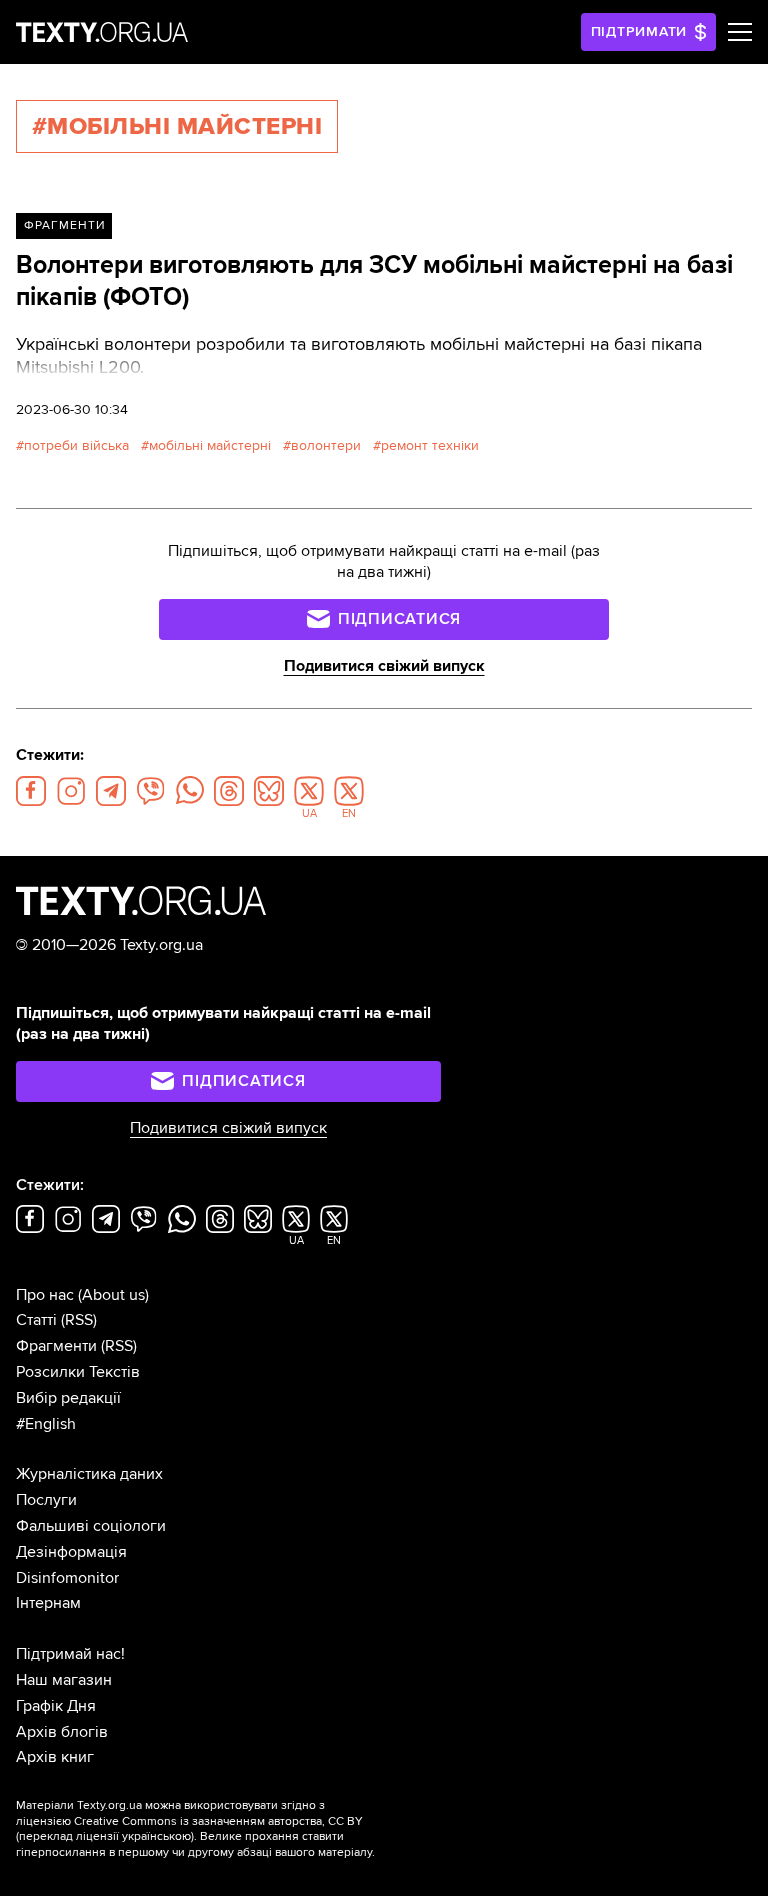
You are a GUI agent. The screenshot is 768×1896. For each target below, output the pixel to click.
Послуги (46, 1500)
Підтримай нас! (70, 1654)
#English (46, 1424)
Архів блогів (62, 1732)
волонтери (326, 445)
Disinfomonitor (67, 1578)
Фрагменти (64, 225)
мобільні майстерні (210, 445)
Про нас (45, 1295)
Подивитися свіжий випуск (384, 666)
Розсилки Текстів (78, 1372)
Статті (36, 1320)
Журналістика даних (89, 1474)
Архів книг (55, 1757)
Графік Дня (56, 1706)
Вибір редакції (68, 1398)
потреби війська (76, 445)
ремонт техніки (430, 445)
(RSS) (79, 1320)
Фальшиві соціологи (91, 1526)
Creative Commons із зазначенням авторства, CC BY (218, 1821)
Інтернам (48, 1603)
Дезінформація (71, 1552)
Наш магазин (64, 1680)
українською (156, 1836)
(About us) (113, 1295)
